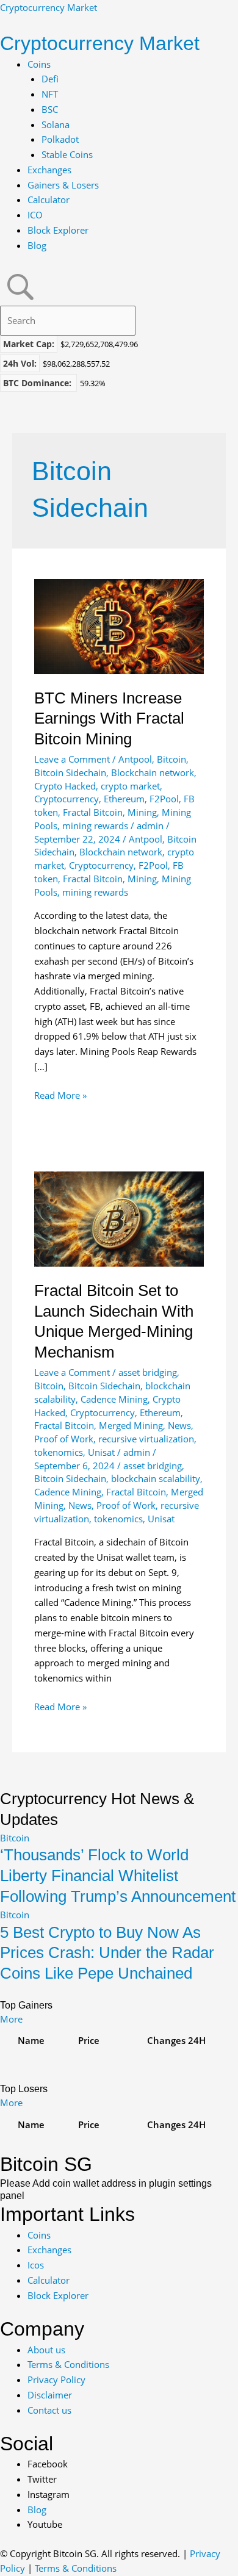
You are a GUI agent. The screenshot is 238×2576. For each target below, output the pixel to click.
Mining (142, 812)
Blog (37, 245)
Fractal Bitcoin (93, 812)
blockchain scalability (156, 1478)
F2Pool (164, 799)
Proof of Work (64, 1439)
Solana (56, 124)
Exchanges (49, 170)
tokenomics (59, 1452)
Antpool (135, 759)
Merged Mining (131, 1425)
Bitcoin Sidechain (70, 772)
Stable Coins (67, 154)
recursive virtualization (146, 1439)
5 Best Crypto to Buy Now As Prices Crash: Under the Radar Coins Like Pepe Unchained (107, 1953)
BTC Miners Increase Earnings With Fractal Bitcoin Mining (109, 719)
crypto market (130, 786)
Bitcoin (171, 759)
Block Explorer (58, 230)
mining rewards (95, 826)
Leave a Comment (72, 759)
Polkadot (60, 139)
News (179, 1425)
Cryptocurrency (67, 799)
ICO (35, 215)
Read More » (60, 1096)
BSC (50, 109)
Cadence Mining (114, 1399)
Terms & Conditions (76, 2568)
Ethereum (124, 799)
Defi (50, 79)
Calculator (49, 200)
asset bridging (148, 1372)
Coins (39, 64)
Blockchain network (153, 772)
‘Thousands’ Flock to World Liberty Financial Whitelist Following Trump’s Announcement (118, 1876)
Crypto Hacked (65, 786)
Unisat (101, 1452)
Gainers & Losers (63, 185)
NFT (50, 94)
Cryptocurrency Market (49, 7)
